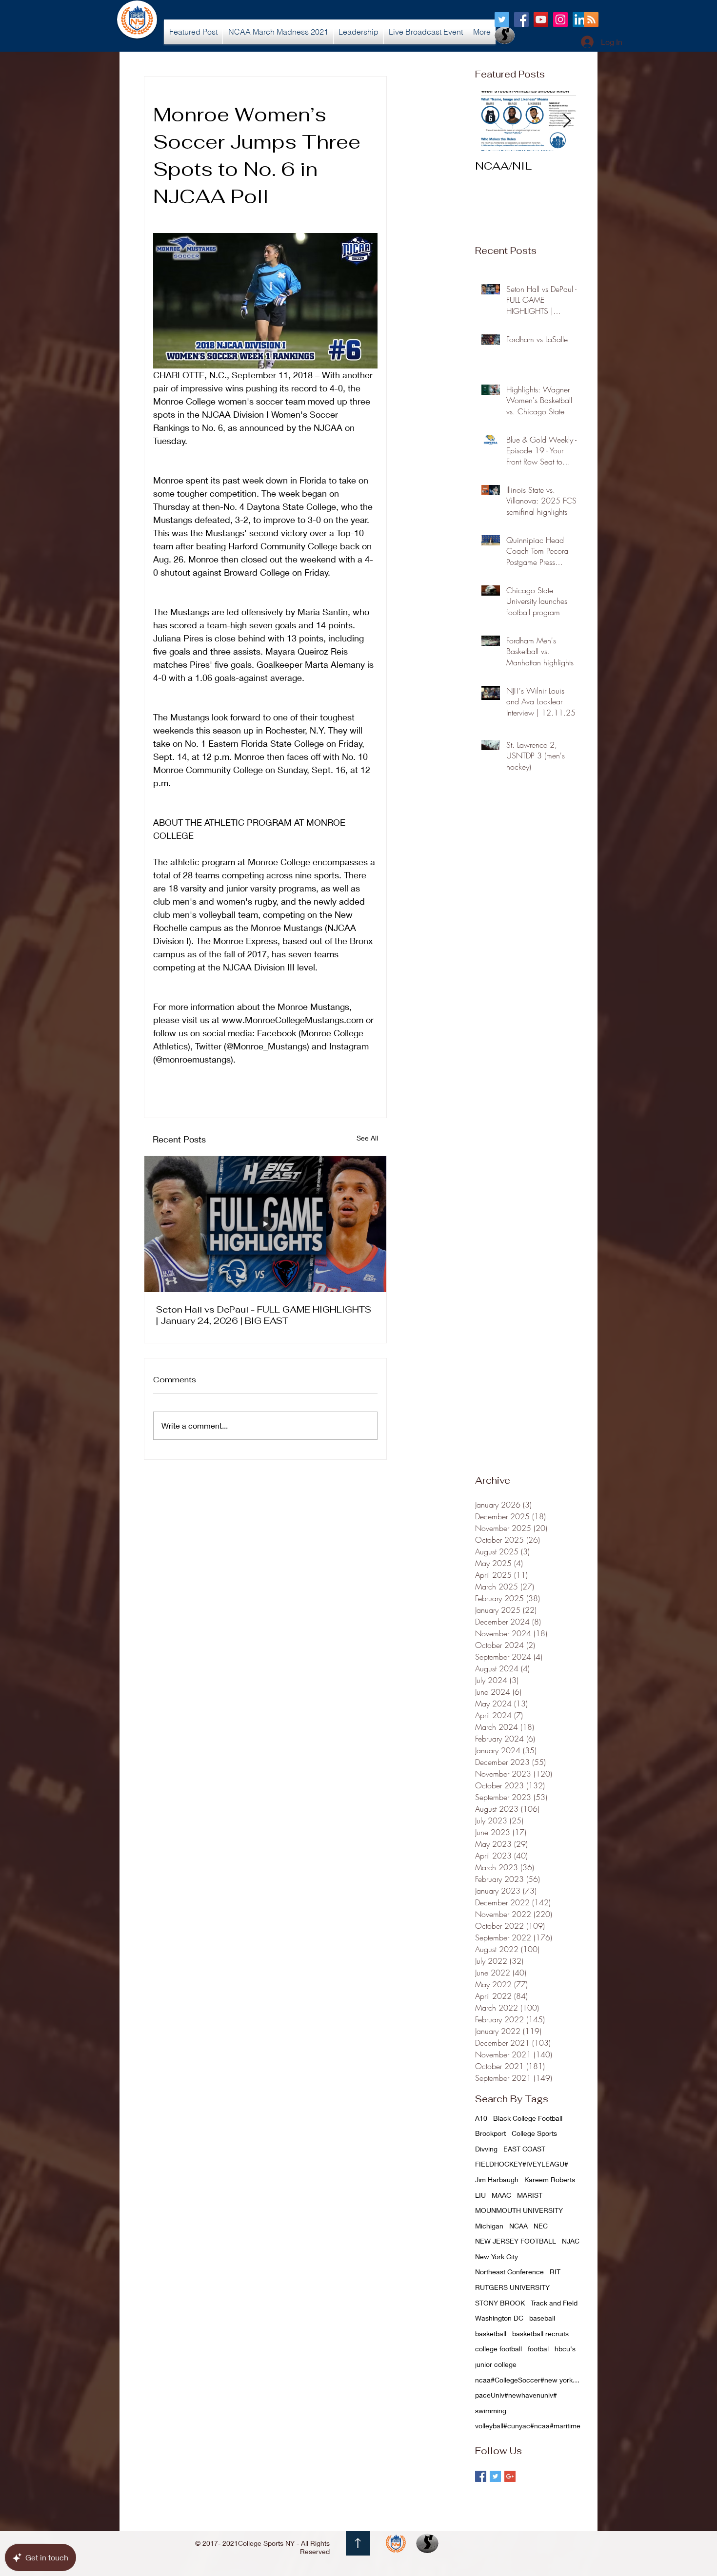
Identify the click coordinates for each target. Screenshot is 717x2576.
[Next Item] (567, 121)
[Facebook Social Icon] (521, 19)
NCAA (518, 2226)
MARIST (530, 2195)
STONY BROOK (500, 2303)
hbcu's (565, 2349)
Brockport (490, 2133)
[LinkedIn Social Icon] (580, 19)
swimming (491, 2411)
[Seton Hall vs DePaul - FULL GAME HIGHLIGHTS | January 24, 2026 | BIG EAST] (265, 1224)
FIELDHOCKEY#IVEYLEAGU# (522, 2164)
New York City (497, 2256)
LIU (480, 2195)
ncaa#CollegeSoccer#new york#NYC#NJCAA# (529, 2380)
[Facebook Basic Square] (481, 2476)
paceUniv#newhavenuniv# (516, 2395)
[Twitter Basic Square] (495, 2476)
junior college (496, 2364)
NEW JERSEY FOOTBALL (516, 2241)
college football (498, 2349)
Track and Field (554, 2303)
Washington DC (499, 2318)
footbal (538, 2349)
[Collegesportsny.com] (502, 19)
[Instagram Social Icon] (560, 19)
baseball (542, 2318)
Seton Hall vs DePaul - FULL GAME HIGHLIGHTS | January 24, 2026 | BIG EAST (264, 1315)
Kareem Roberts (550, 2179)
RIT (555, 2272)
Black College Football (528, 2118)
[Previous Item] (491, 121)
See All (367, 1138)
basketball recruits (540, 2334)
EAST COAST (524, 2149)
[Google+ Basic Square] (510, 2476)
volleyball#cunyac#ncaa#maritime (528, 2426)
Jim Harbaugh (497, 2179)
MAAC (501, 2195)
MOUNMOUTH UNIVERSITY (519, 2210)
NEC (541, 2226)
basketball (491, 2334)
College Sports (534, 2133)
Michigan (489, 2226)
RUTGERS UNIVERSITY (512, 2287)
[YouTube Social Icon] (541, 19)
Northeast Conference (509, 2272)
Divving (486, 2149)
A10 (481, 2118)
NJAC (571, 2241)
